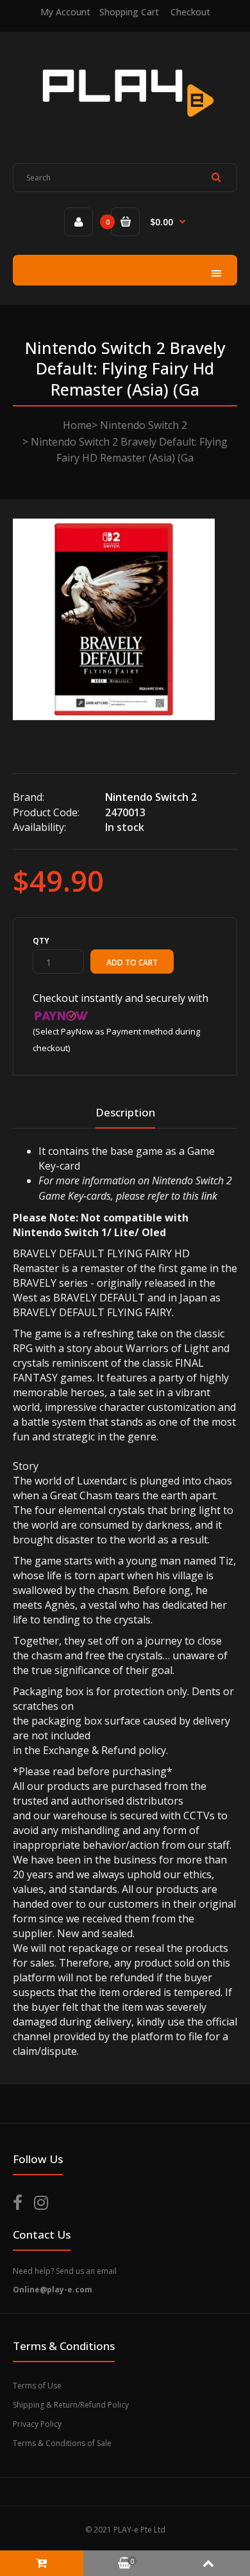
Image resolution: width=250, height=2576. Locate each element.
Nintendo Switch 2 (144, 425)
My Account (65, 12)
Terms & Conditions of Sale (62, 2443)
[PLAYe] (125, 126)
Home (77, 425)
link (209, 1196)
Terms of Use (37, 2386)
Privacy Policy (37, 2424)
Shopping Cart (129, 12)
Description (125, 1112)
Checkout (190, 12)
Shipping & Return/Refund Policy (71, 2405)
